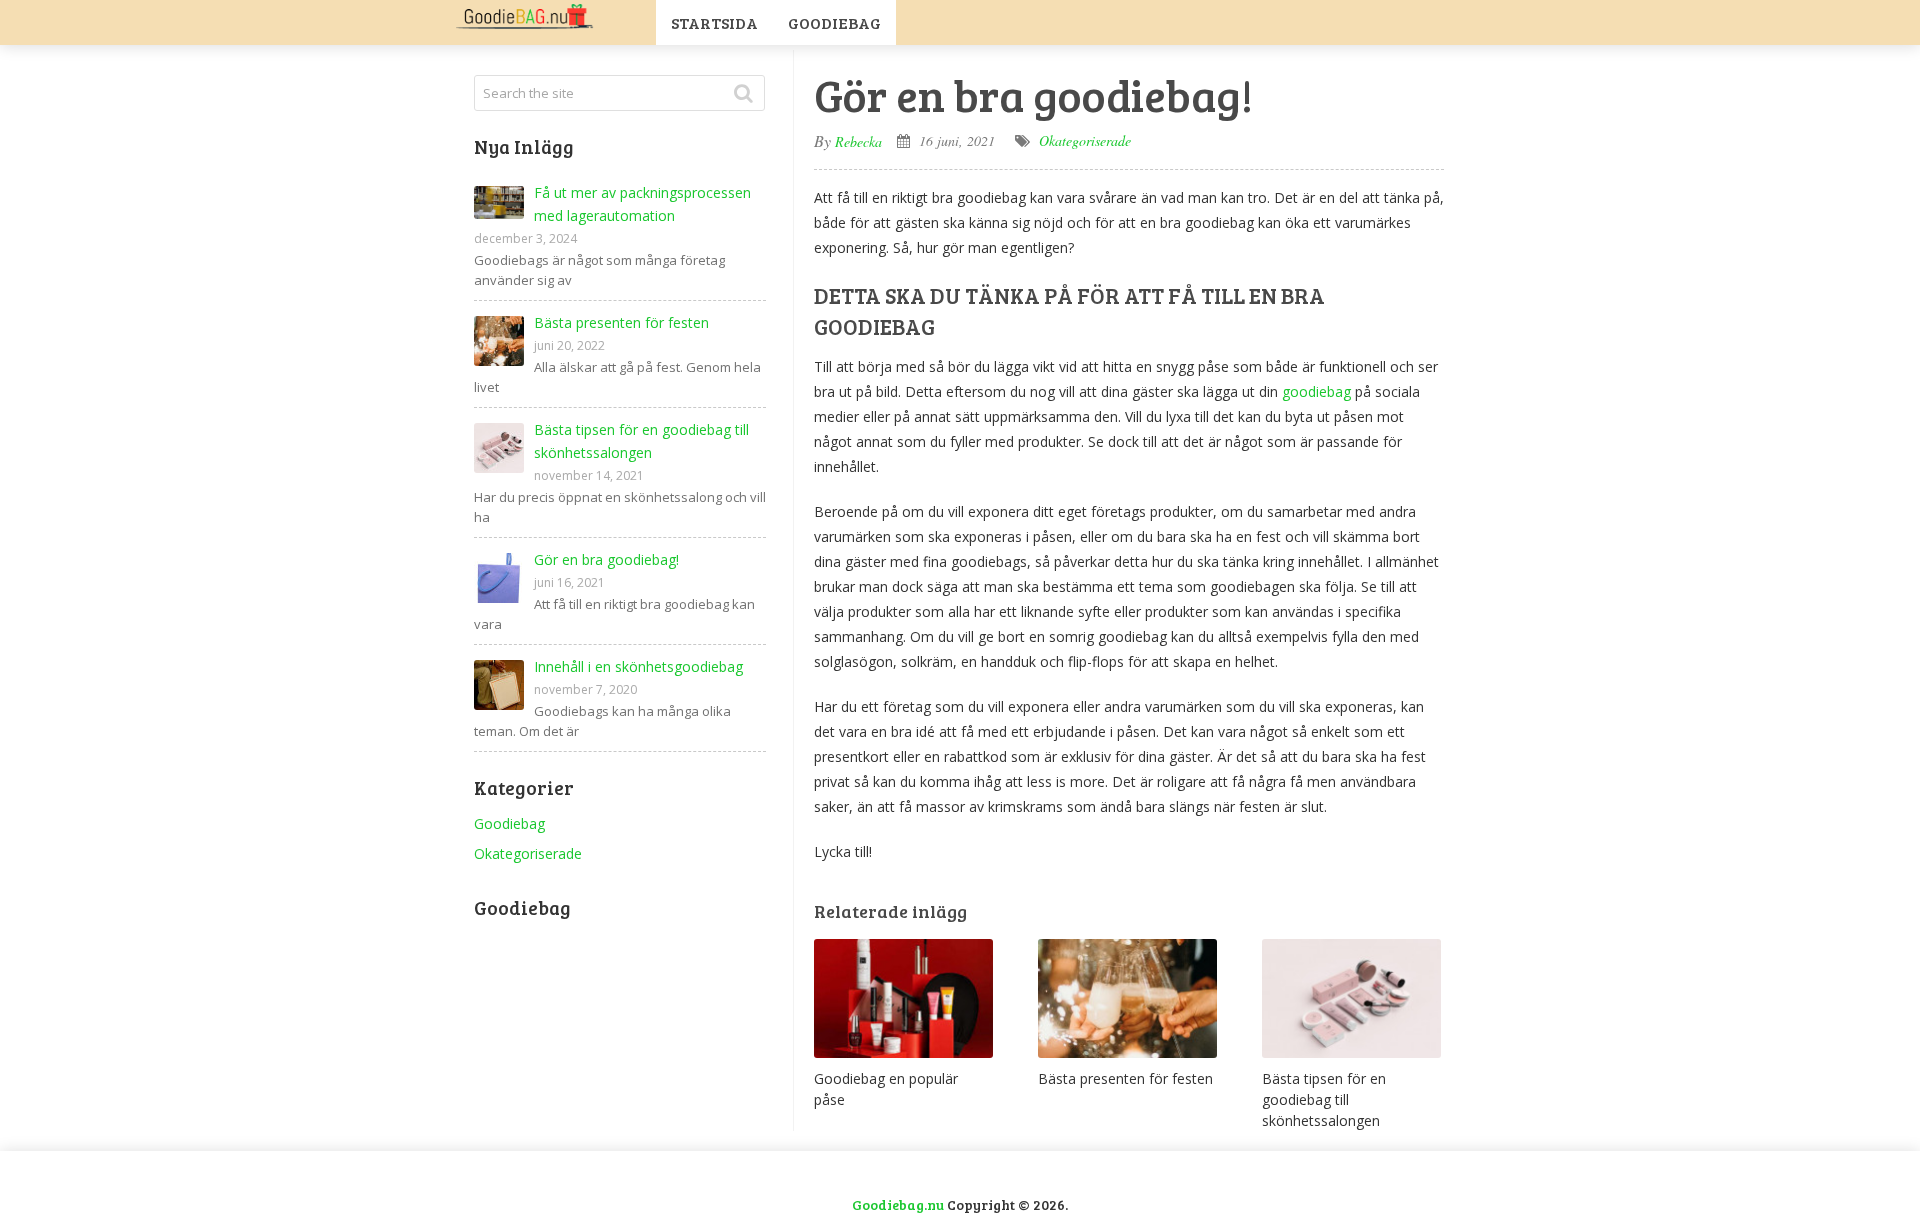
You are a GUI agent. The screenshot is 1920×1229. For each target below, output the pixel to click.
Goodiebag (834, 22)
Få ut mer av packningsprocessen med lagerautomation (642, 204)
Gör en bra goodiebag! (606, 559)
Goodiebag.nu (898, 1204)
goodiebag (1316, 391)
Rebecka (858, 141)
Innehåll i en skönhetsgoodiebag (638, 666)
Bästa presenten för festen (621, 322)
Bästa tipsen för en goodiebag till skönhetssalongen (641, 441)
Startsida (714, 22)
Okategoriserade (1085, 140)
